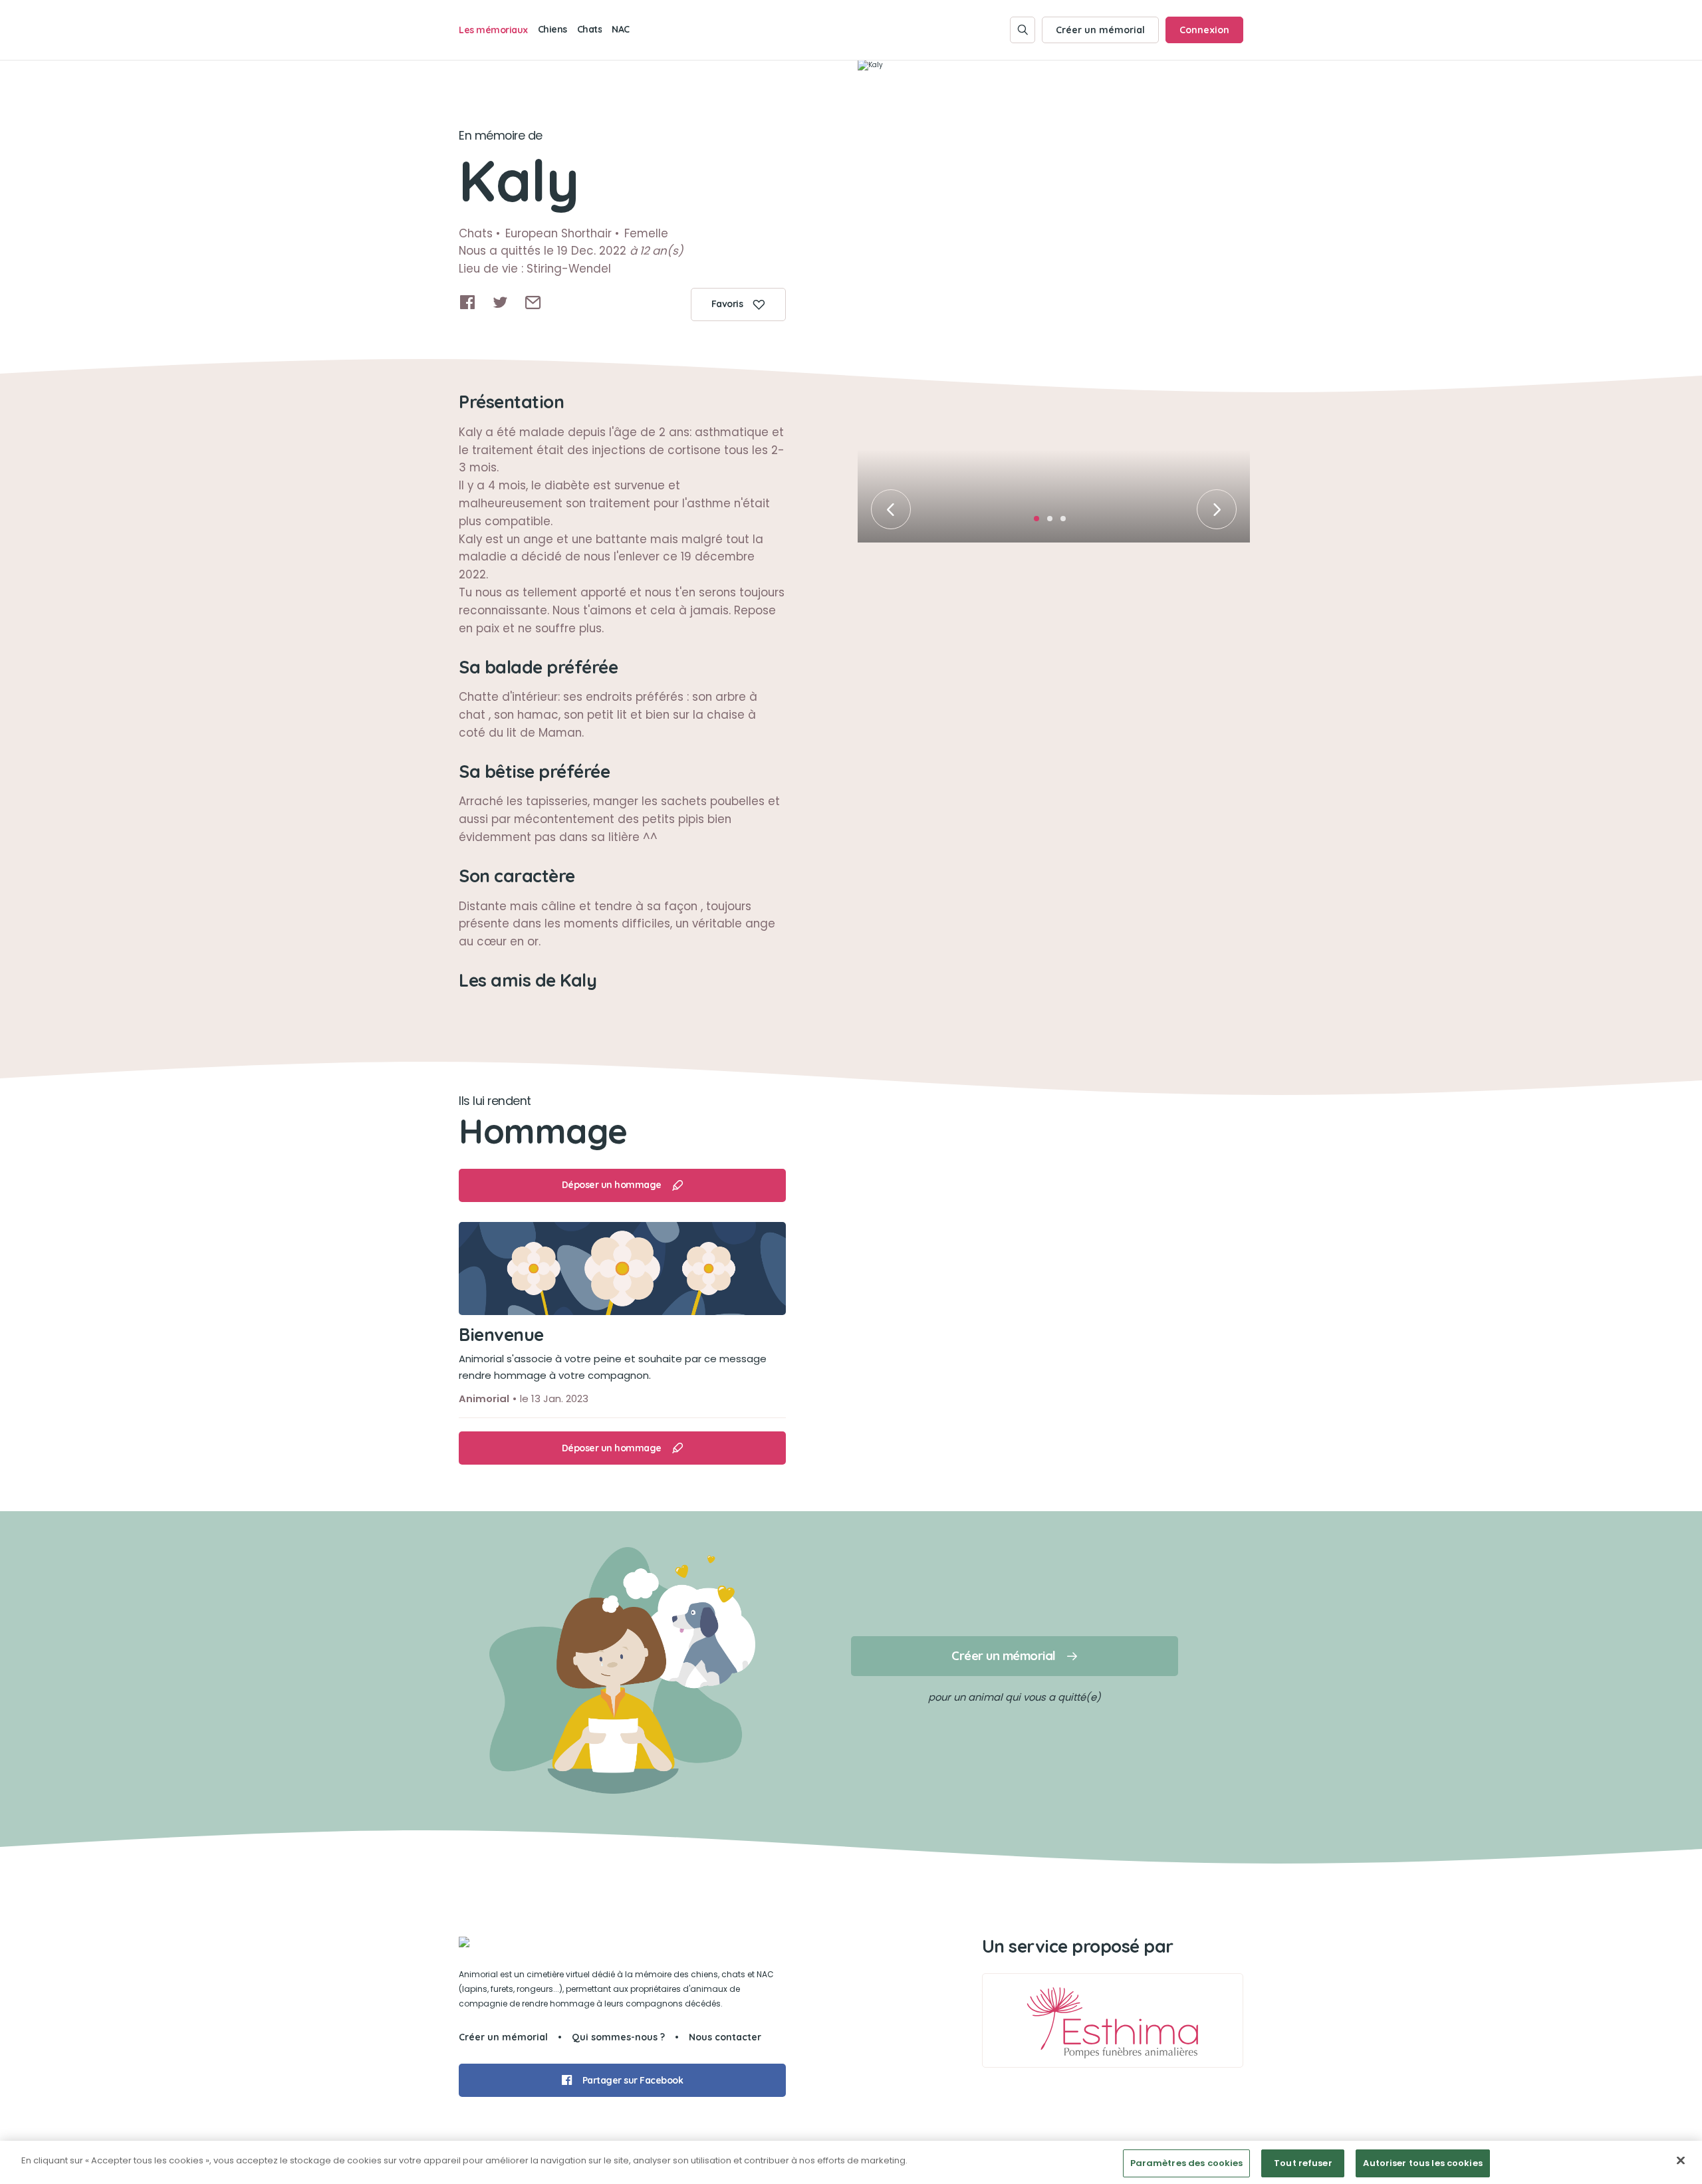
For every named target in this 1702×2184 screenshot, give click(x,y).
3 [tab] (1067, 523)
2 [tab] (1054, 523)
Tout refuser (1303, 2163)
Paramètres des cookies (1187, 2163)
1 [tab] (1040, 523)
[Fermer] (1681, 2160)
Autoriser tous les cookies (1422, 2163)
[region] (851, 2162)
